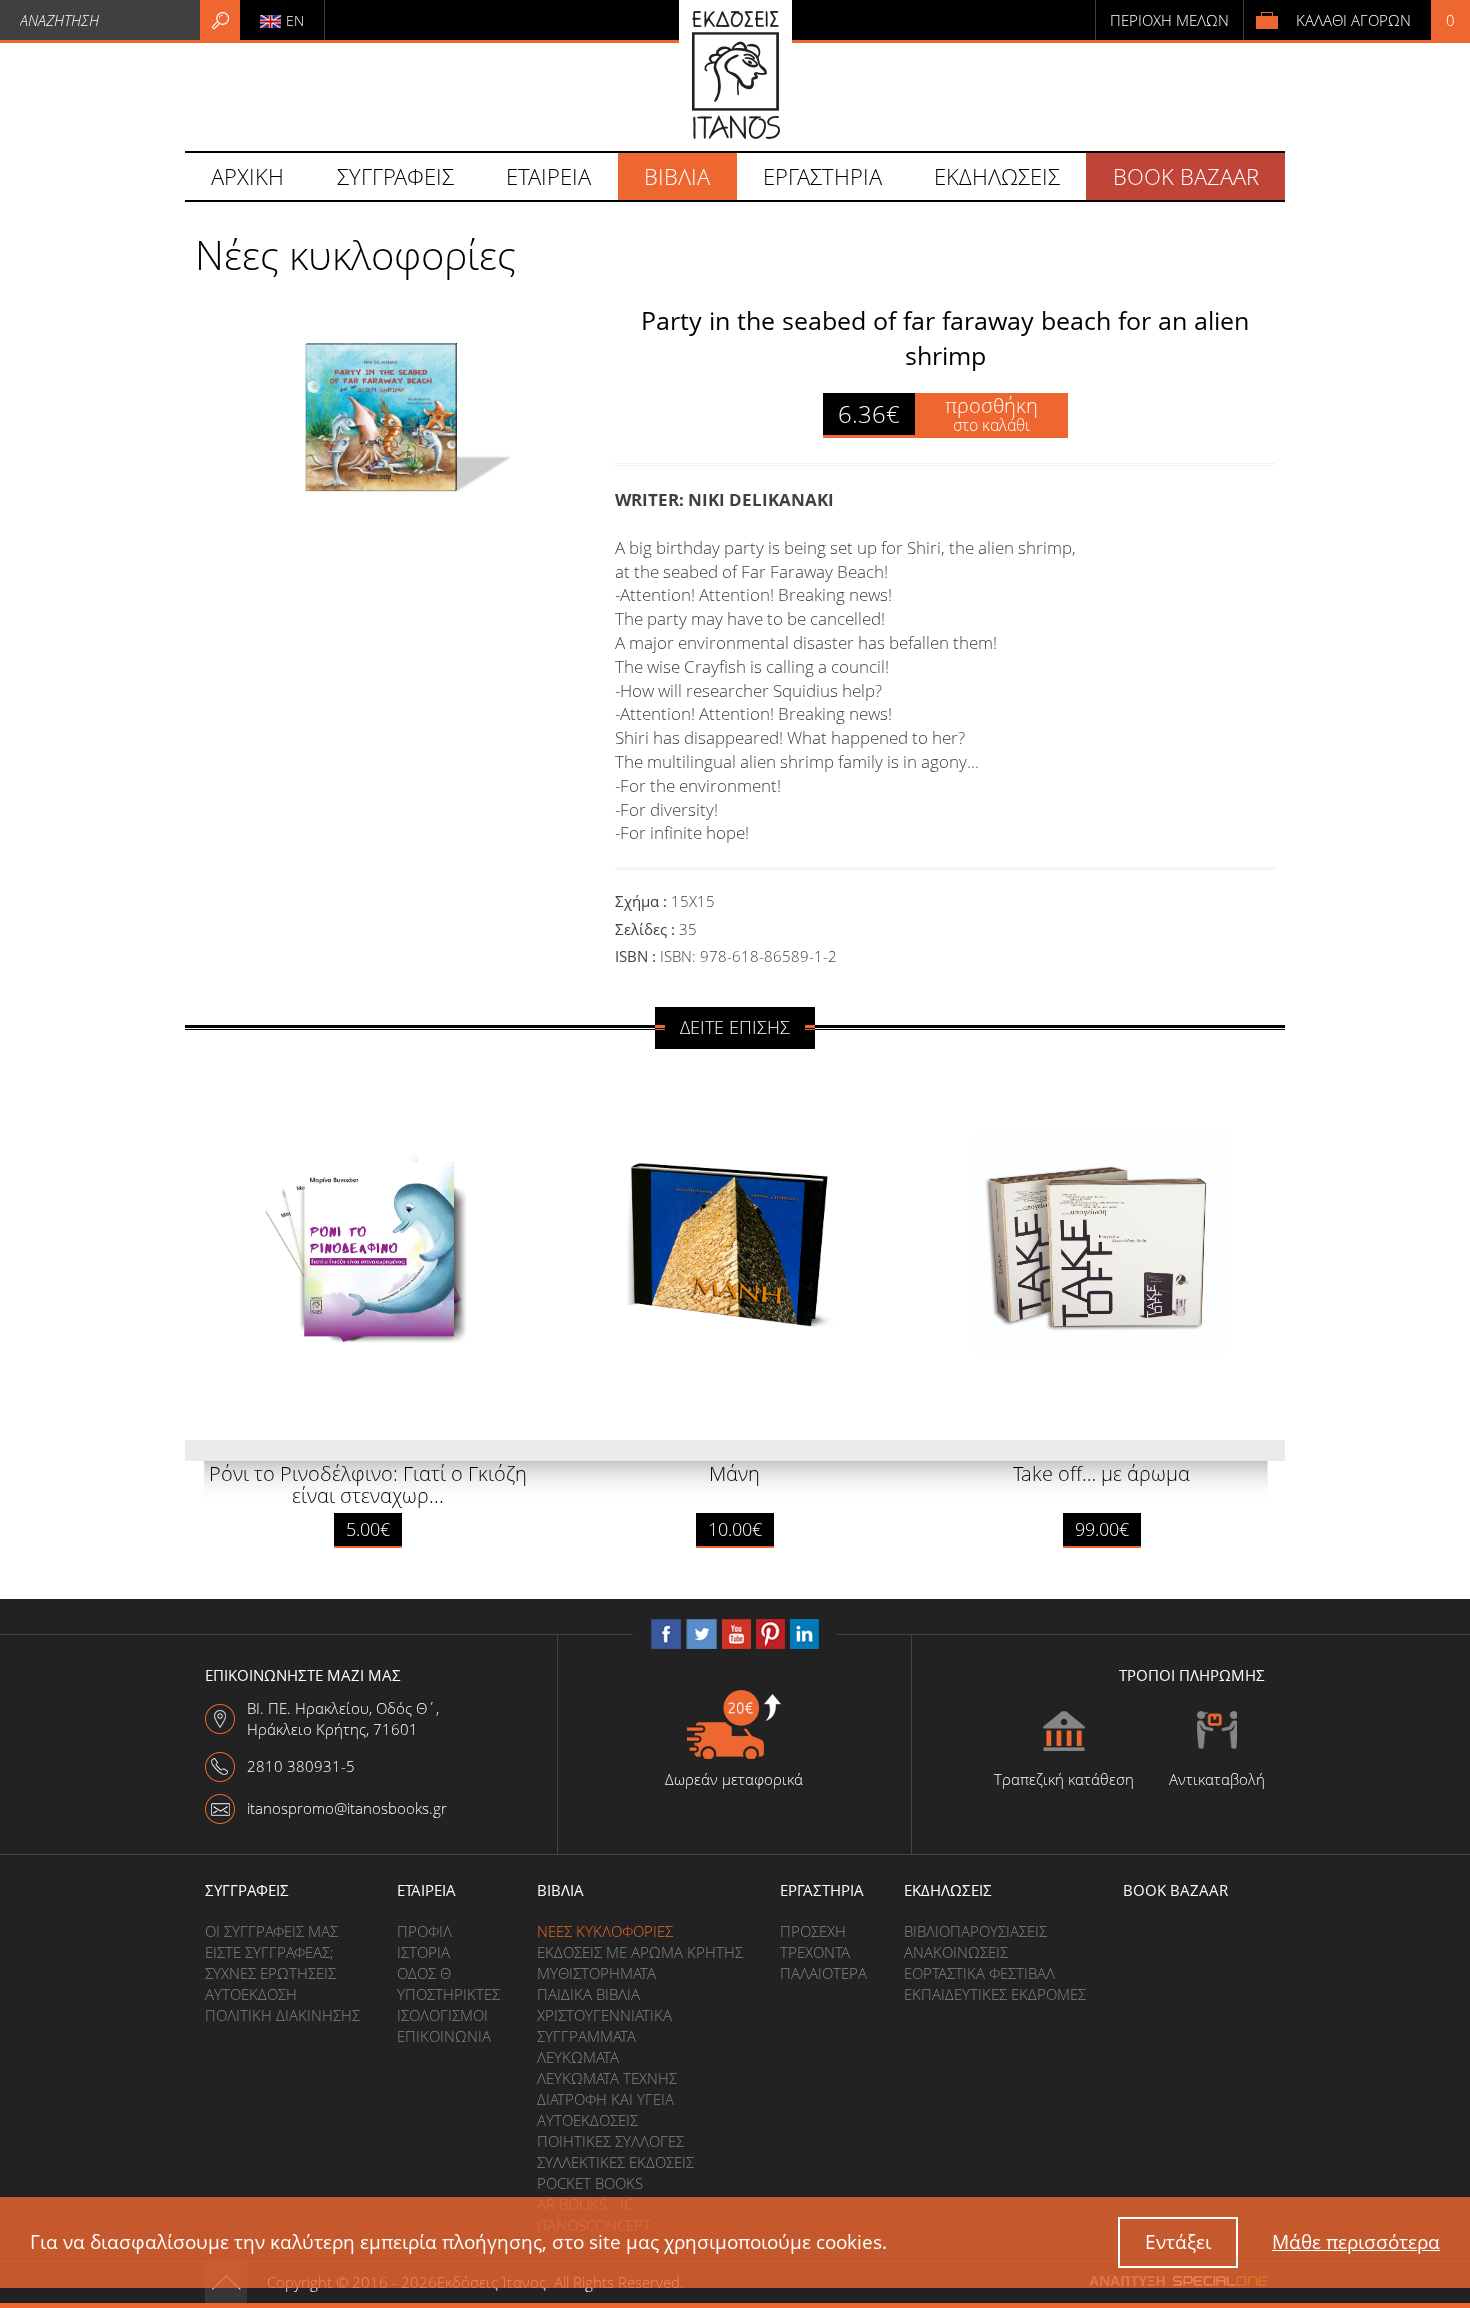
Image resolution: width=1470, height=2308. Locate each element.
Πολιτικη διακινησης (282, 2015)
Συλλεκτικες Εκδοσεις (615, 2162)
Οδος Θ (424, 1973)
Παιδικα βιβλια (588, 1994)
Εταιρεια (426, 1890)
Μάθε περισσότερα (1356, 2242)
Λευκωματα (578, 2057)
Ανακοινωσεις (956, 1952)
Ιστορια (423, 1952)
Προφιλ (424, 1931)
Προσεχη (813, 1931)
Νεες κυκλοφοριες (605, 1931)
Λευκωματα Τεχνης (607, 2078)
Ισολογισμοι (442, 2015)
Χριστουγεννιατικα (604, 2015)
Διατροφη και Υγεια (605, 2099)
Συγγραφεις (247, 1890)
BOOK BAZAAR (1186, 176)
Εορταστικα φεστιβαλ (979, 1973)
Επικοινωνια (444, 2036)
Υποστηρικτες (448, 1994)
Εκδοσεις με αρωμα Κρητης (640, 1952)
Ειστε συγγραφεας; (269, 1952)
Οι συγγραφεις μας (271, 1931)
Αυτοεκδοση (251, 1994)
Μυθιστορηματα (596, 1973)
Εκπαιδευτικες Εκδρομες (995, 1994)
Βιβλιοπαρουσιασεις (975, 1931)
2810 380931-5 (301, 1766)
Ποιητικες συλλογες (610, 2141)
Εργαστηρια (822, 1890)
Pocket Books (590, 2183)
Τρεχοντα (815, 1952)
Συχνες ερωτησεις (270, 1973)
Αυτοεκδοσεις (587, 2120)
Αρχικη (247, 176)
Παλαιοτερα (823, 1973)
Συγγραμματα (586, 2036)
